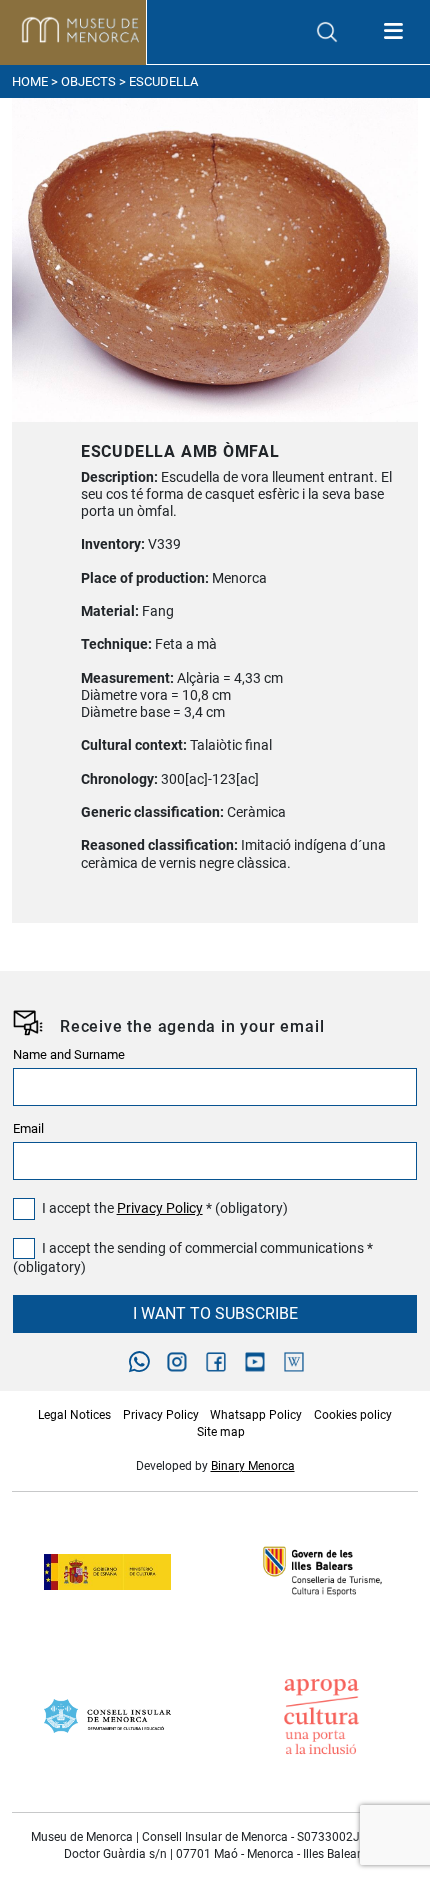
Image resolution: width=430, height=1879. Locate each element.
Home (30, 81)
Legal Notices (74, 1415)
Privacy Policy (160, 1208)
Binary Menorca (253, 1466)
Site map (221, 1432)
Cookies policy (353, 1415)
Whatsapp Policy (256, 1415)
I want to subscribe (215, 1313)
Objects (88, 81)
